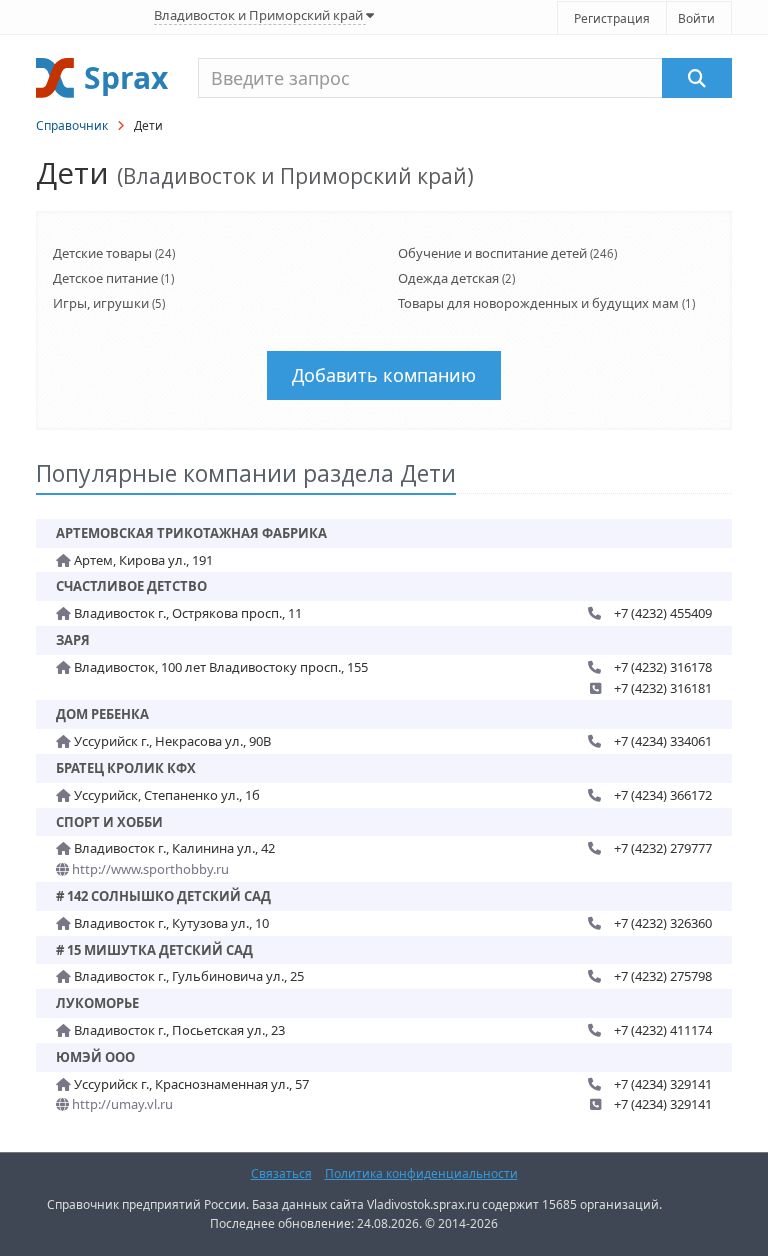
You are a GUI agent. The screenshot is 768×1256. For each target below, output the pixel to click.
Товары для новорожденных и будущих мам (538, 303)
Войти (696, 18)
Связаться (281, 1173)
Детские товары (102, 253)
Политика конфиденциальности (421, 1173)
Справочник (72, 125)
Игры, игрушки (101, 303)
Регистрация (612, 18)
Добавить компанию (384, 375)
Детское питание (105, 278)
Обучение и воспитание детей (492, 253)
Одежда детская (448, 278)
